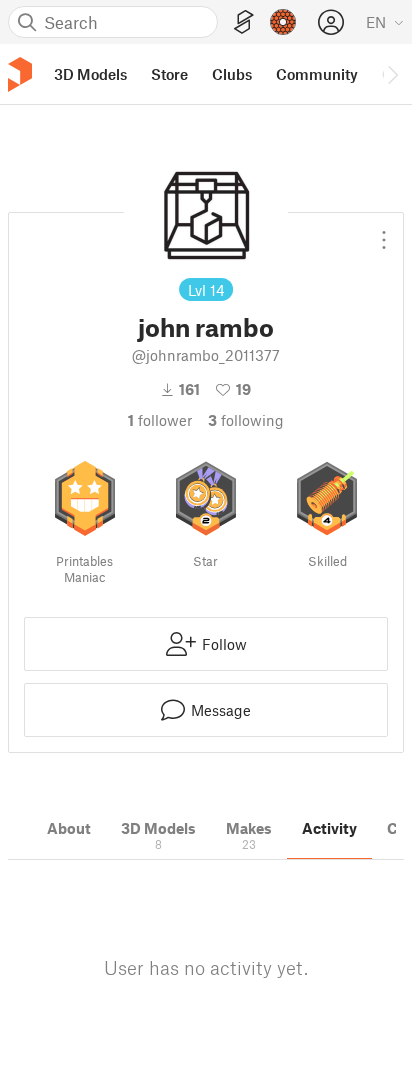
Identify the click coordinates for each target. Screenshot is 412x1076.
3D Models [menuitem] (90, 74)
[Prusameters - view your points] (283, 22)
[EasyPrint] (244, 22)
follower (160, 420)
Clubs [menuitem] (232, 74)
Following (246, 420)
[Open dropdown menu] (384, 232)
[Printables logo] (20, 74)
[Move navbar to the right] (392, 74)
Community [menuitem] (317, 74)
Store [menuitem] (169, 74)
